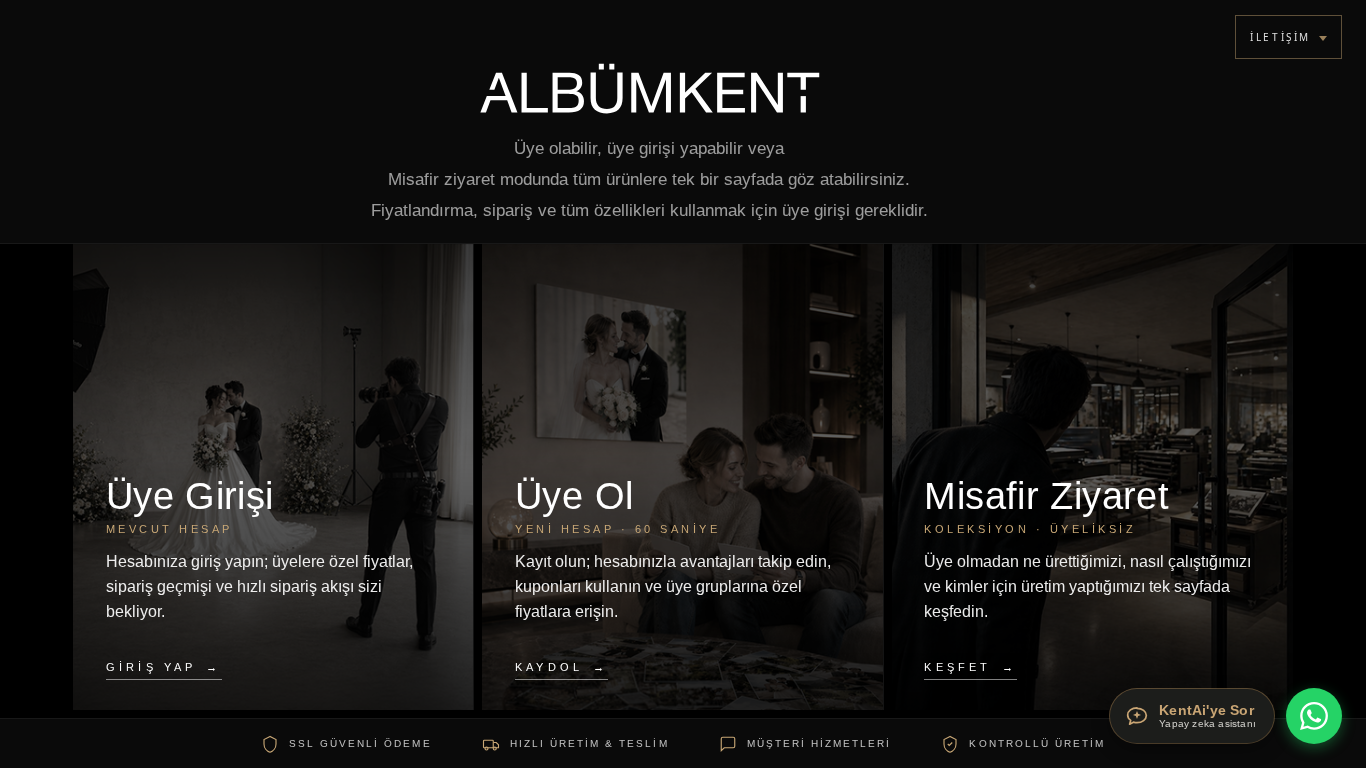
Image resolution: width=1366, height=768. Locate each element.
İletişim (1280, 37)
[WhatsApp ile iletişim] (1314, 716)
